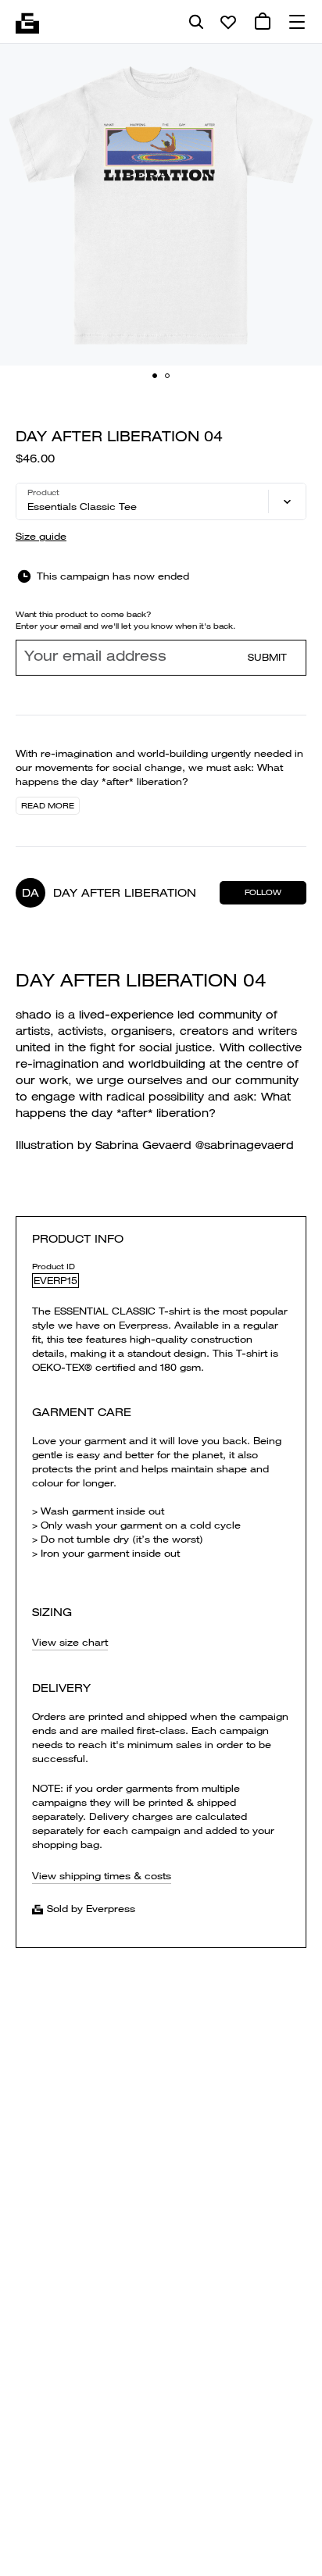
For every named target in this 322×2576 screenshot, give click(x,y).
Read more (48, 806)
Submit (267, 657)
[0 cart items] (263, 22)
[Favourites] (228, 22)
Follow (263, 892)
